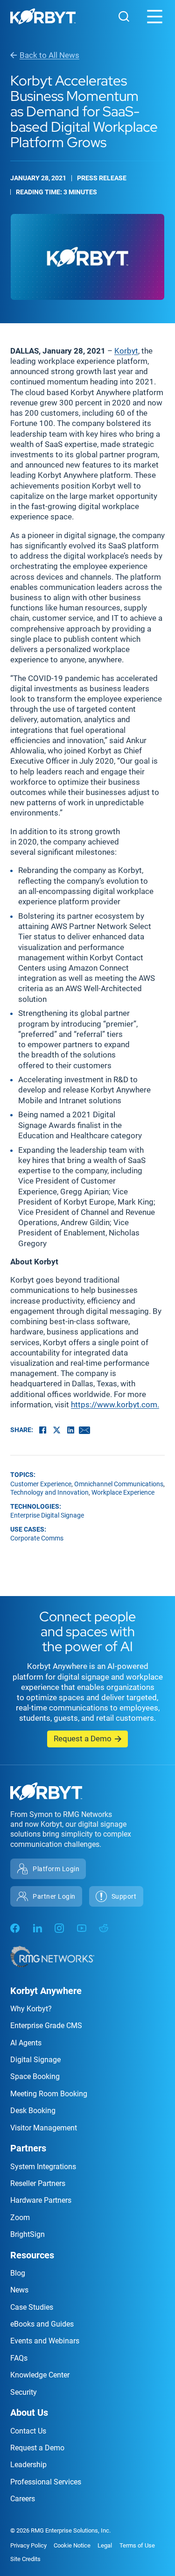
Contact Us (28, 2431)
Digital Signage (35, 2060)
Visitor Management (44, 2128)
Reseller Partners (38, 2183)
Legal (105, 2545)
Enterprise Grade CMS (46, 2026)
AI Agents (26, 2043)
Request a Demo (83, 1739)
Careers (23, 2499)
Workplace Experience (123, 1492)
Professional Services (46, 2482)
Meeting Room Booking (49, 2094)
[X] (56, 1430)
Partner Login (54, 1896)
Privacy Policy (28, 2545)
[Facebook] (42, 1430)
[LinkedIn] (70, 1430)
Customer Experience (41, 1484)
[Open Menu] (155, 17)
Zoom (20, 2218)
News (19, 2290)
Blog (18, 2273)
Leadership (28, 2465)
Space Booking (35, 2076)
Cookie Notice (72, 2545)
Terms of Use (137, 2545)
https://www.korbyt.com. (115, 1405)
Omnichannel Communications (119, 1484)
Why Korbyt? (31, 2009)
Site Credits (25, 2559)
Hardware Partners (41, 2200)
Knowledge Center (40, 2375)
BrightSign (28, 2234)
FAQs (19, 2358)
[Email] (84, 1430)
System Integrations (43, 2167)
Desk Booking (33, 2111)
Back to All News (49, 55)
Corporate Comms (37, 1538)
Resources (32, 2255)
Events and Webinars (45, 2341)
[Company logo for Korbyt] (43, 18)
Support (124, 1896)
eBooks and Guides (42, 2324)
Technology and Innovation (49, 1492)
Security (24, 2392)
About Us (29, 2413)
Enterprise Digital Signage (47, 1515)
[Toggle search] (124, 16)
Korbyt (126, 351)
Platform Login (56, 1869)
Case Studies (32, 2307)
